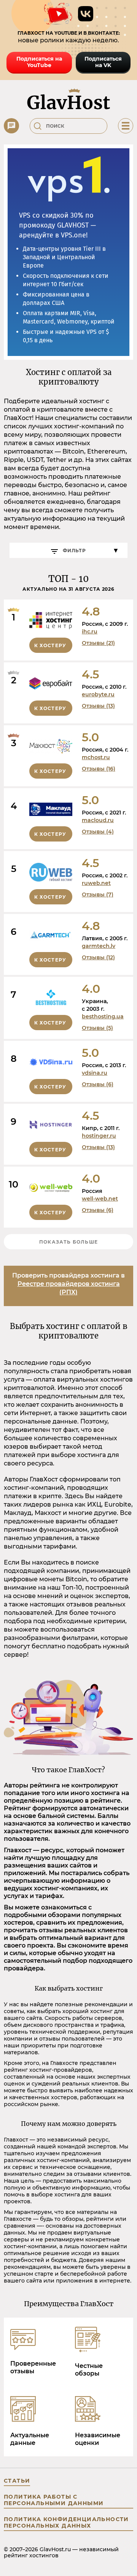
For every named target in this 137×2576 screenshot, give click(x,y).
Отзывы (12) (98, 957)
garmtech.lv (99, 946)
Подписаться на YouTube (39, 62)
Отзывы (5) (97, 1028)
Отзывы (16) (99, 769)
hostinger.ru (99, 1136)
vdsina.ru (95, 1073)
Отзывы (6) (98, 1084)
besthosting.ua (103, 1016)
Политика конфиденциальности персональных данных (66, 2522)
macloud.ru (98, 820)
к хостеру (50, 645)
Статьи (17, 2481)
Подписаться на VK (103, 62)
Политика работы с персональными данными (54, 2500)
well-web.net (100, 1199)
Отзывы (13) (98, 706)
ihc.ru (90, 632)
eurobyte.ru (98, 694)
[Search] (38, 126)
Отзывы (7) (98, 894)
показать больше (68, 1242)
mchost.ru (96, 757)
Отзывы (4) (98, 832)
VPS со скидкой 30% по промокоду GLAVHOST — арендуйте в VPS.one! (57, 225)
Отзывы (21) (98, 643)
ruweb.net (96, 883)
